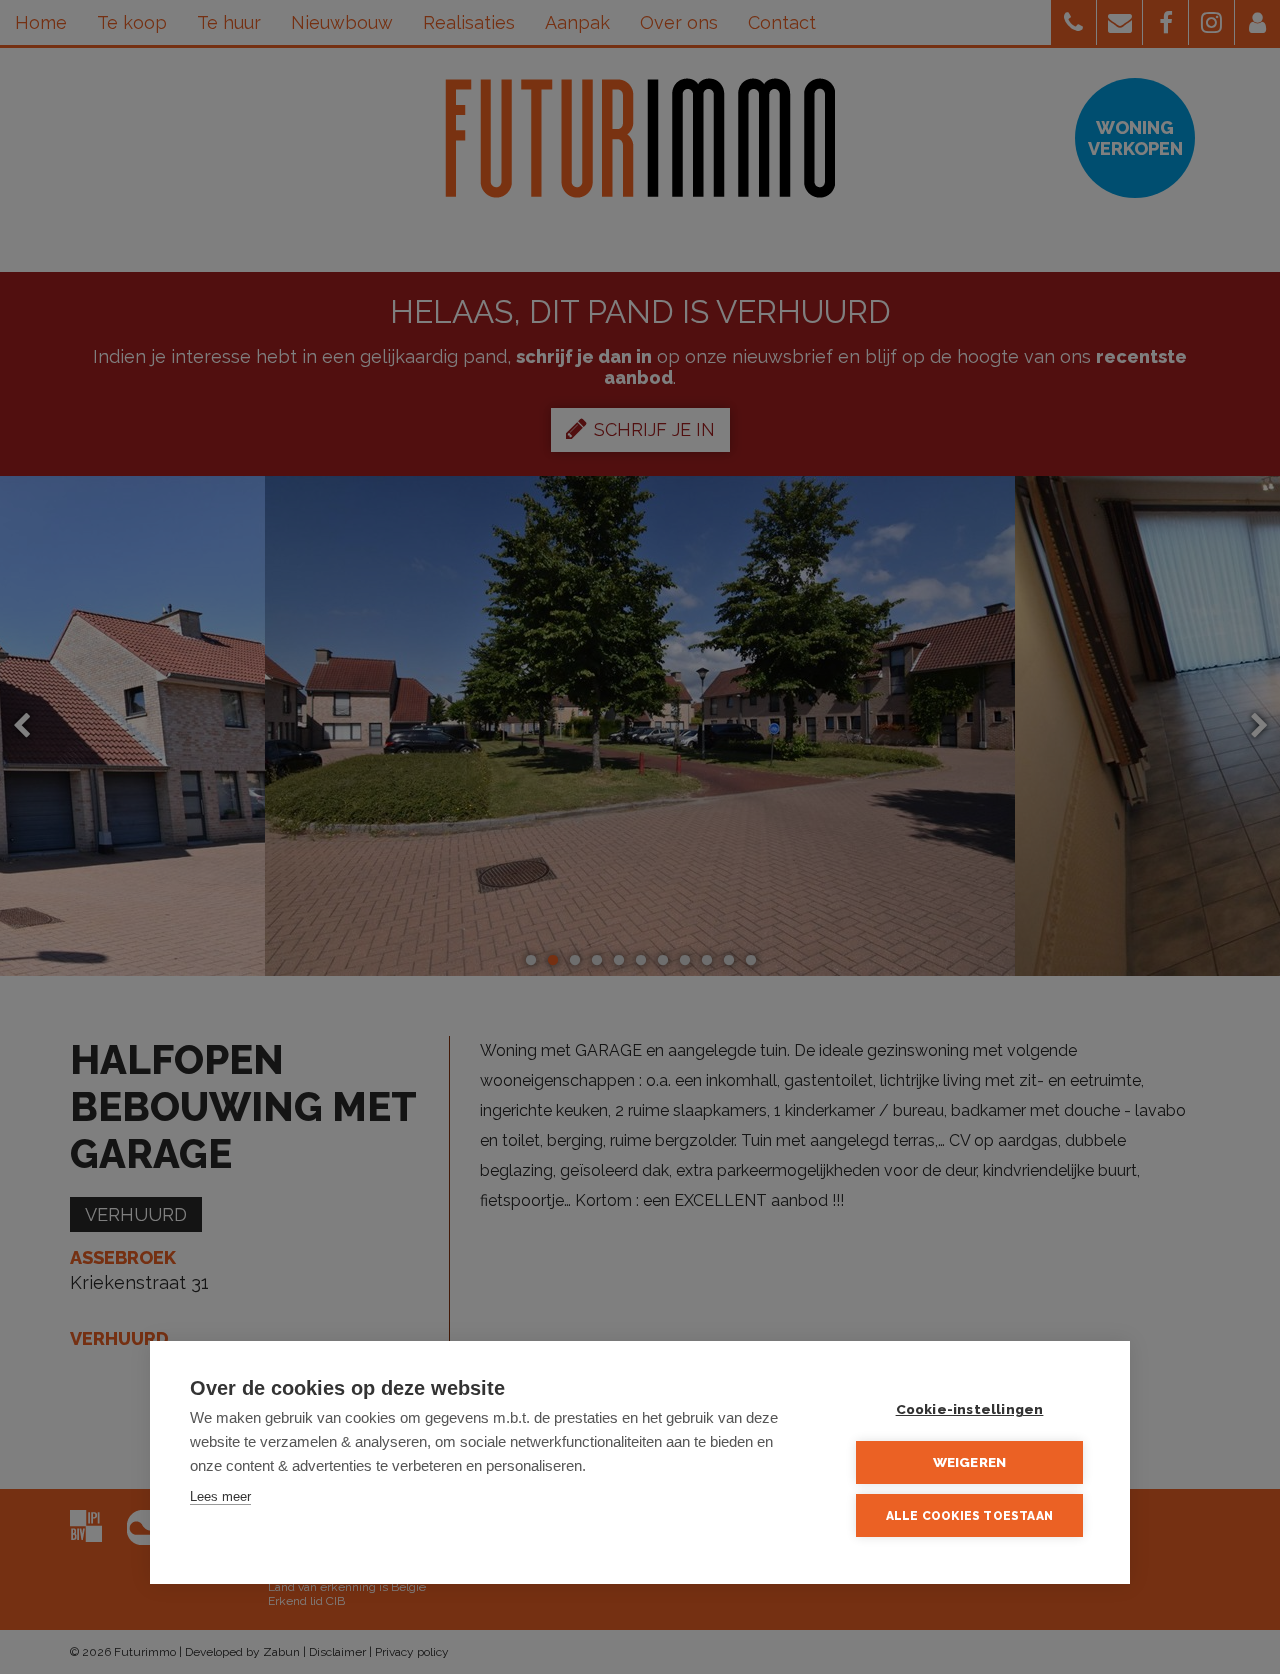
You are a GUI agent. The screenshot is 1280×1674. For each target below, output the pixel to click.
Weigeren (970, 1462)
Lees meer (220, 1496)
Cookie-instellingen (970, 1409)
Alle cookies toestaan (969, 1516)
